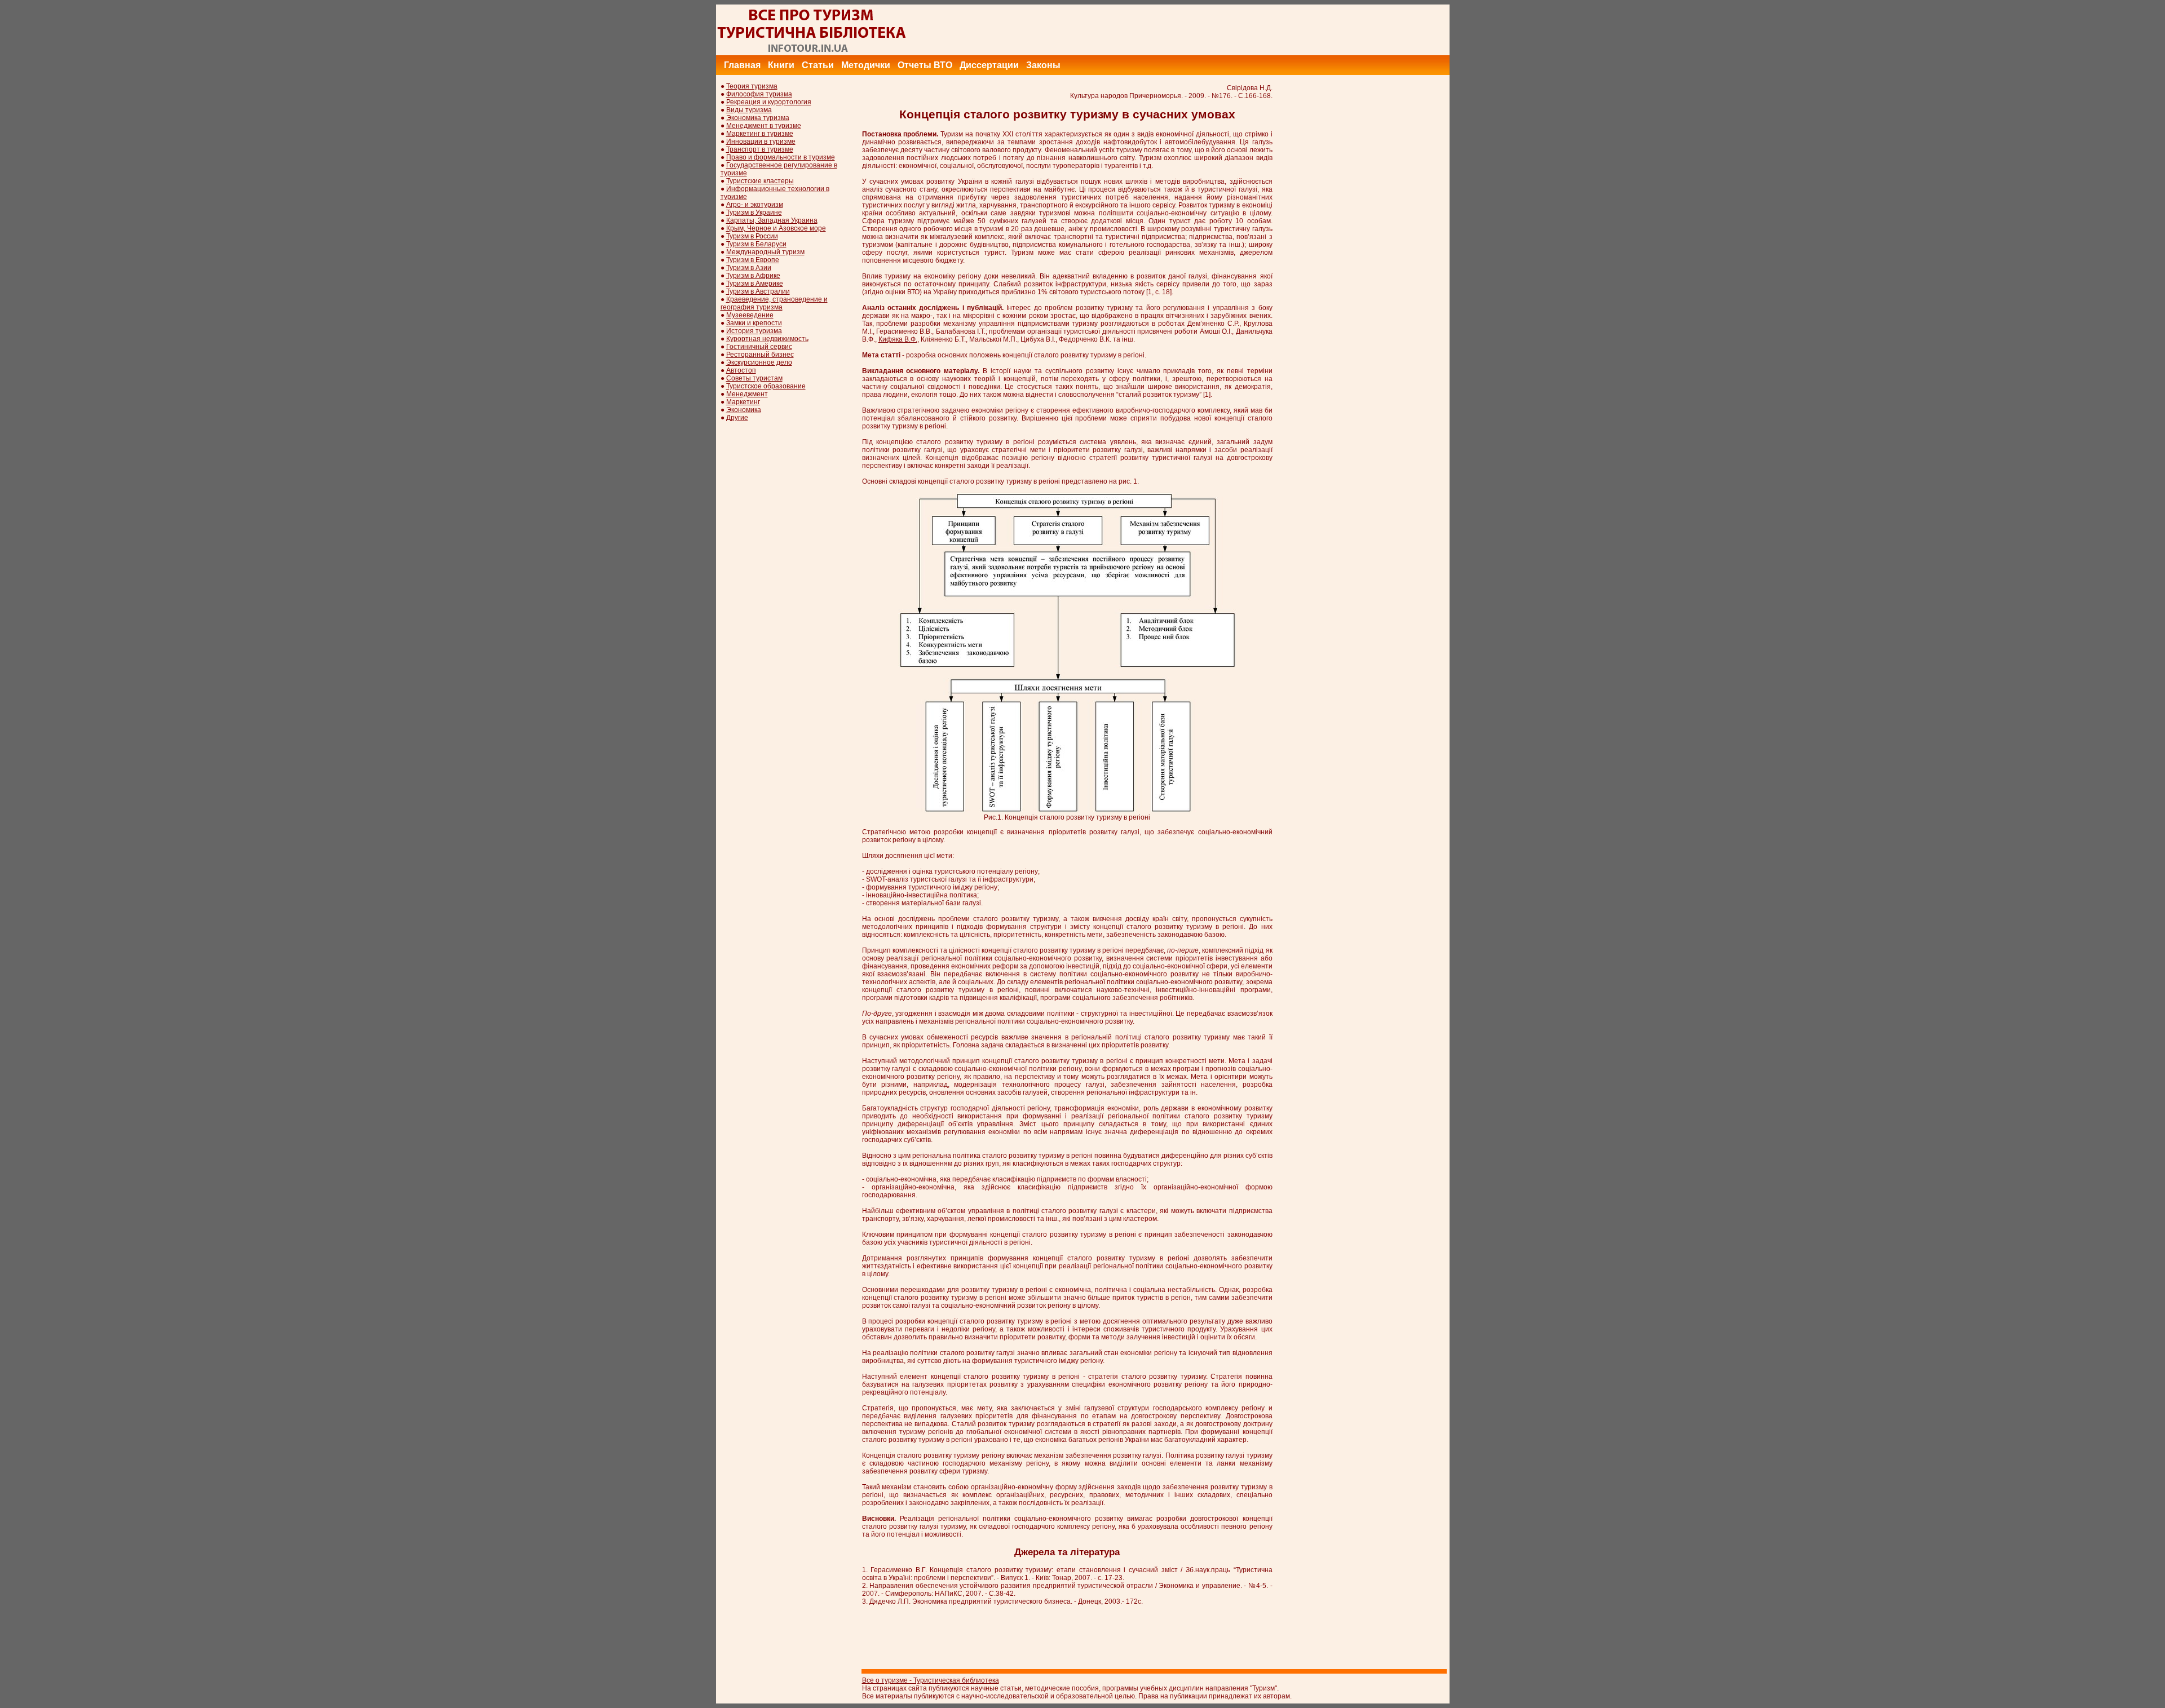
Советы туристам (754, 378)
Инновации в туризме (761, 141)
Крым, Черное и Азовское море (776, 228)
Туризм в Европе (753, 260)
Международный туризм (765, 252)
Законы (1043, 65)
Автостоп (741, 370)
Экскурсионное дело (759, 362)
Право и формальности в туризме (781, 157)
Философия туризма (759, 94)
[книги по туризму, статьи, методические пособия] (812, 53)
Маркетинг (743, 402)
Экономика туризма (758, 118)
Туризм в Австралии (758, 291)
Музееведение (750, 315)
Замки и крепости (754, 323)
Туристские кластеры (760, 181)
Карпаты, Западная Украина (772, 220)
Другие (737, 418)
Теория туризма (752, 86)
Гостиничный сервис (759, 347)
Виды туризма (749, 110)
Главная (742, 65)
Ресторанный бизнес (760, 355)
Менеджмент (747, 394)
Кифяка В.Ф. (898, 339)
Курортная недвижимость (767, 339)
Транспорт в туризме (760, 149)
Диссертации (989, 65)
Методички (866, 65)
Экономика (744, 410)
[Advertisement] (1244, 30)
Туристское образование (766, 386)
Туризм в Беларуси (756, 244)
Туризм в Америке (755, 284)
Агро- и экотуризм (755, 205)
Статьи (818, 65)
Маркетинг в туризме (760, 134)
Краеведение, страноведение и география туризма (774, 303)
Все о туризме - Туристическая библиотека (931, 1680)
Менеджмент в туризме (764, 126)
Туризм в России (752, 236)
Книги (781, 65)
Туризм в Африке (753, 276)
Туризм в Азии (749, 268)
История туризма (754, 331)
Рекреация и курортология (769, 102)
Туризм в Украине (754, 213)
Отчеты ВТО (925, 65)
